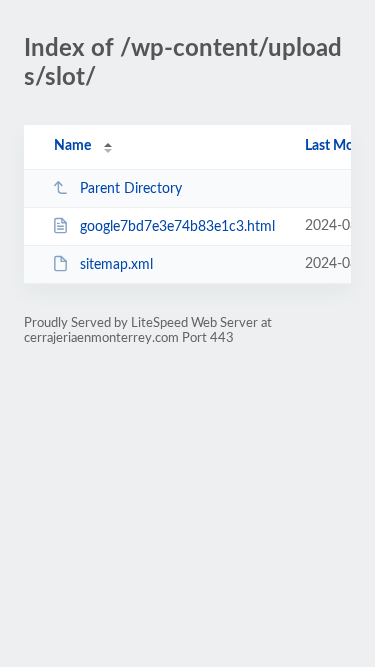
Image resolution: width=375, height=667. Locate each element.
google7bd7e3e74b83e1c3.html (177, 227)
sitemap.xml (116, 265)
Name (72, 146)
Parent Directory (131, 189)
